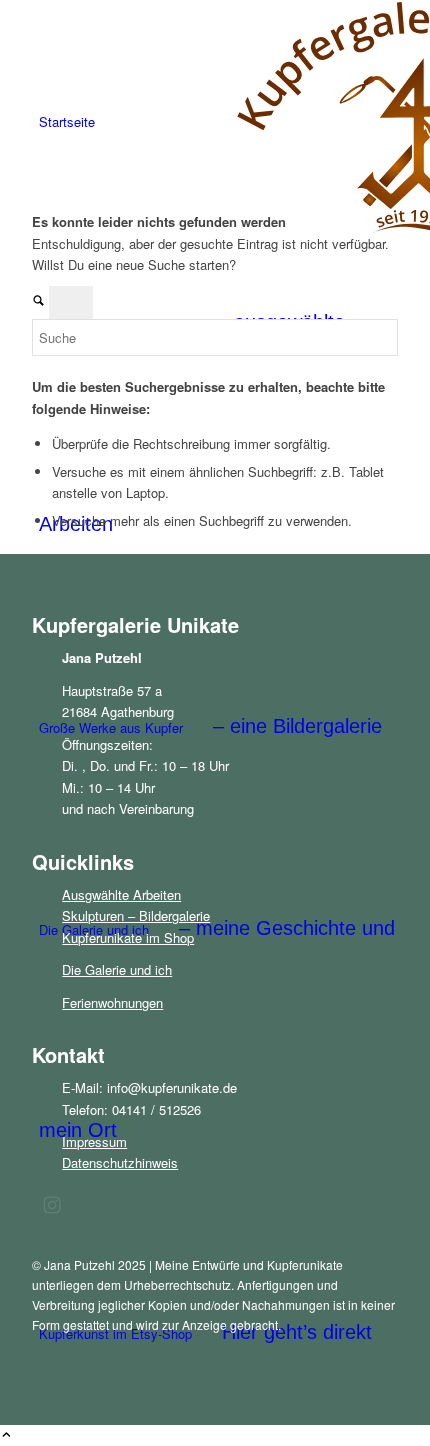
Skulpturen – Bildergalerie (136, 915)
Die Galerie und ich (117, 969)
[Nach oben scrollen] (6, 1435)
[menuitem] (218, 122)
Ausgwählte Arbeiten (121, 894)
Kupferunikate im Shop (128, 937)
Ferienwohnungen (112, 1002)
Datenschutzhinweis (120, 1162)
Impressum (94, 1141)
